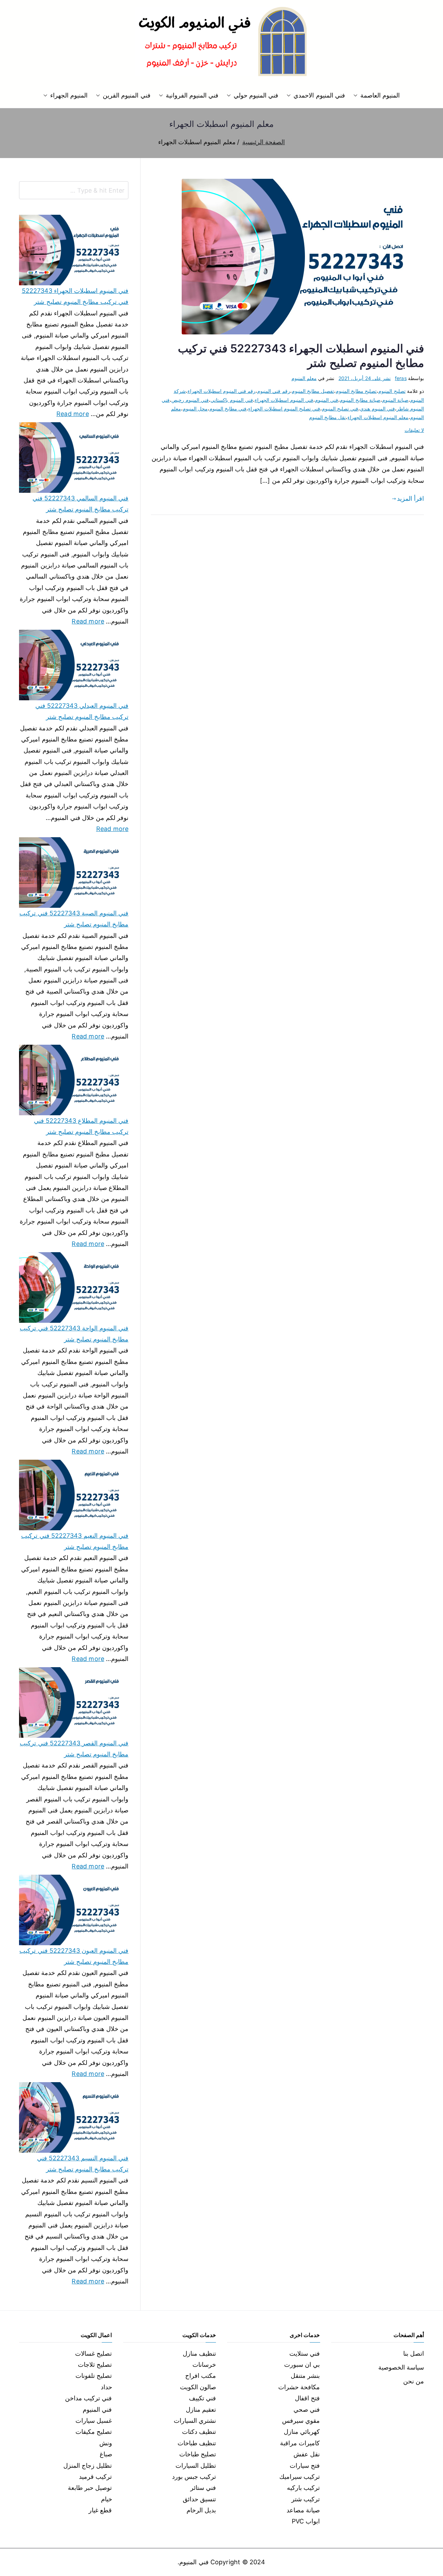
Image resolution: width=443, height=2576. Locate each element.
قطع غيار (100, 2510)
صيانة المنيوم (395, 400)
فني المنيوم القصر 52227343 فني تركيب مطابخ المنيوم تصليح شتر (74, 1749)
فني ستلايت (305, 2353)
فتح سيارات (305, 2466)
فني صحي (307, 2409)
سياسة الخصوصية (401, 2367)
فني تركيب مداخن (88, 2398)
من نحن (414, 2381)
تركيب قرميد (95, 2477)
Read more (73, 413)
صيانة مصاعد (303, 2510)
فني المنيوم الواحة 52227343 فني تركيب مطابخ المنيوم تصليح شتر (74, 1334)
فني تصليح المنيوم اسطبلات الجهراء (284, 409)
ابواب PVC (306, 2521)
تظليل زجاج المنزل (88, 2466)
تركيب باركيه (303, 2488)
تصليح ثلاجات (95, 2365)
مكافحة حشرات (299, 2387)
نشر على (365, 378)
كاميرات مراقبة (300, 2443)
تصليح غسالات (93, 2353)
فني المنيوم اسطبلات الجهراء (284, 400)
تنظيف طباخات (197, 2443)
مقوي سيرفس (301, 2421)
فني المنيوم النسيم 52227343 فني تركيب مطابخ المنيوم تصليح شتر (83, 2164)
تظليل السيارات (196, 2466)
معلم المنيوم (304, 378)
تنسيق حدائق (199, 2499)
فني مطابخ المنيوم (228, 409)
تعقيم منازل (201, 2409)
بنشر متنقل (305, 2376)
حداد (106, 2387)
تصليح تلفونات (94, 2376)
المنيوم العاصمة (380, 95)
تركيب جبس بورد (194, 2477)
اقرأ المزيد (410, 498)
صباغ (106, 2454)
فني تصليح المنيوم (340, 409)
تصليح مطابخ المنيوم (356, 391)
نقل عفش (307, 2454)
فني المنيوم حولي (256, 95)
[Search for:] (74, 190)
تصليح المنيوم (392, 391)
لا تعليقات (414, 430)
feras (401, 378)
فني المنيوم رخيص (190, 400)
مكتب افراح (201, 2376)
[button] (357, 95)
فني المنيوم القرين (126, 95)
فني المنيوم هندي (377, 409)
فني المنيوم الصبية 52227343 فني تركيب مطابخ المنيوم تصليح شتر (74, 919)
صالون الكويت (198, 2387)
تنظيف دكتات (199, 2432)
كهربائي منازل (302, 2432)
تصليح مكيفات (94, 2432)
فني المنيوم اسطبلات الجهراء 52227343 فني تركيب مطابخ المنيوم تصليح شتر (75, 296)
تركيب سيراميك (300, 2477)
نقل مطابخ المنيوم (327, 417)
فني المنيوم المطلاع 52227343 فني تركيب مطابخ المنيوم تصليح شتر (81, 1126)
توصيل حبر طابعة (90, 2488)
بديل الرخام (201, 2510)
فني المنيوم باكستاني (232, 400)
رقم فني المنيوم (273, 391)
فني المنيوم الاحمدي (319, 95)
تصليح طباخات (198, 2454)
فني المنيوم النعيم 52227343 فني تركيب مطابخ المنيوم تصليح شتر (75, 1541)
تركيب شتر (306, 2499)
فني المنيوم (327, 400)
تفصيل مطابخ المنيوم (313, 391)
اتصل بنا (414, 2353)
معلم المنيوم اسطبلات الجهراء (378, 417)
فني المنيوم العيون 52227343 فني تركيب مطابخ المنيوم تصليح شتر (74, 1956)
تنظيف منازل (199, 2353)
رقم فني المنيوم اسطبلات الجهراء (222, 391)
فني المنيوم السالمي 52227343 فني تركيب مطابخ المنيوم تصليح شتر (80, 504)
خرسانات (204, 2365)
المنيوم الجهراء (69, 95)
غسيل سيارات (94, 2421)
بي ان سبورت (302, 2365)
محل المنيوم (195, 409)
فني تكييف (202, 2398)
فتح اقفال (307, 2398)
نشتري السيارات (195, 2421)
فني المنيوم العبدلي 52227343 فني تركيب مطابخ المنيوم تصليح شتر (82, 711)
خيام (107, 2499)
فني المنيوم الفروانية (192, 95)
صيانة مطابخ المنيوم (360, 400)
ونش (106, 2443)
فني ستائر (203, 2488)
